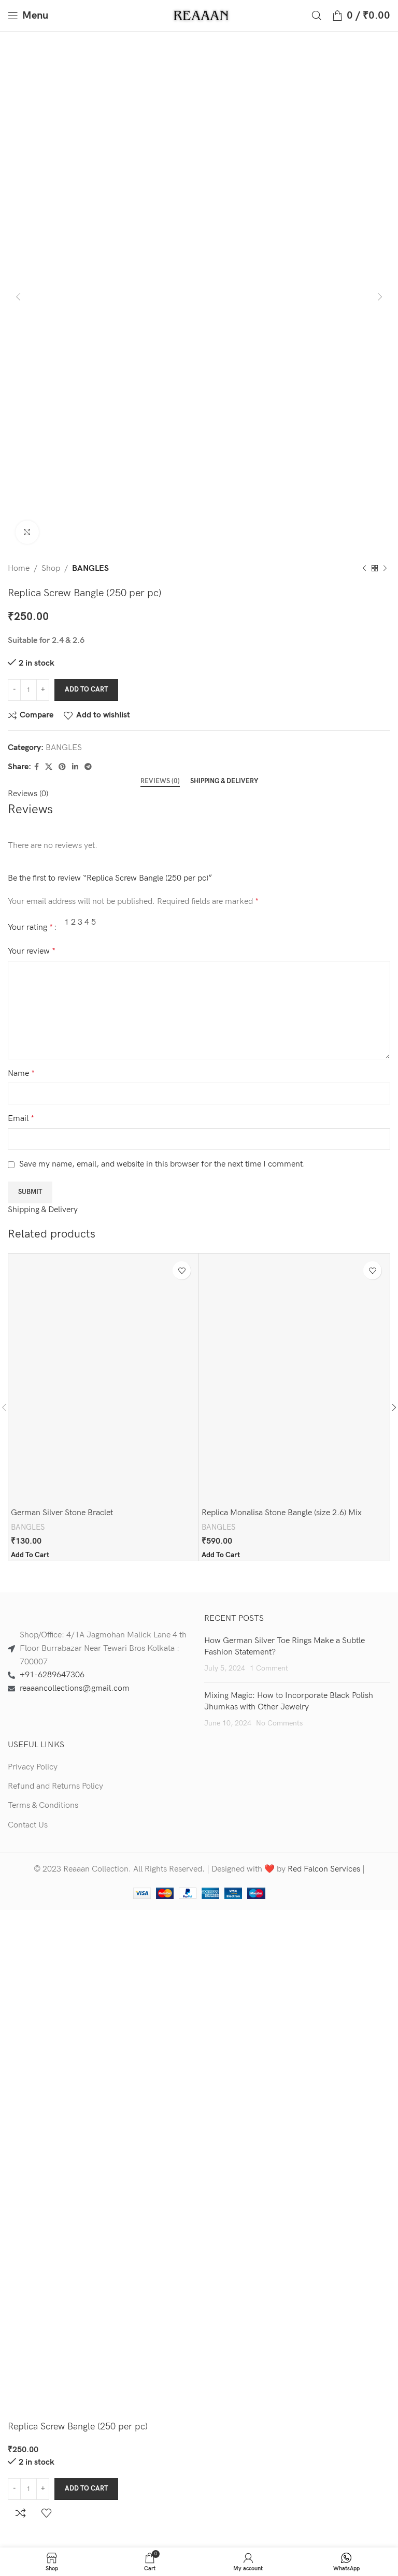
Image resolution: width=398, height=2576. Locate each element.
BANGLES (90, 569)
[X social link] (49, 767)
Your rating (30, 928)
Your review (32, 951)
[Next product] (385, 569)
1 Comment (269, 1668)
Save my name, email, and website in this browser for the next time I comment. (162, 1164)
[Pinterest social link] (62, 767)
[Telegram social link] (88, 767)
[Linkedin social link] (75, 767)
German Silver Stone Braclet (62, 1513)
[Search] (317, 16)
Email (21, 1119)
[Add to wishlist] (182, 1270)
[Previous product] (364, 569)
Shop (51, 569)
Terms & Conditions (43, 1805)
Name (21, 1074)
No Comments (279, 1723)
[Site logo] (202, 15)
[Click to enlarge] (27, 532)
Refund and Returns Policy (55, 1786)
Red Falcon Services (324, 1869)
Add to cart (86, 689)
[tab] (160, 782)
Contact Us (28, 1825)
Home (19, 569)
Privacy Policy (33, 1767)
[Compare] (21, 2513)
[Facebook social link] (37, 767)
